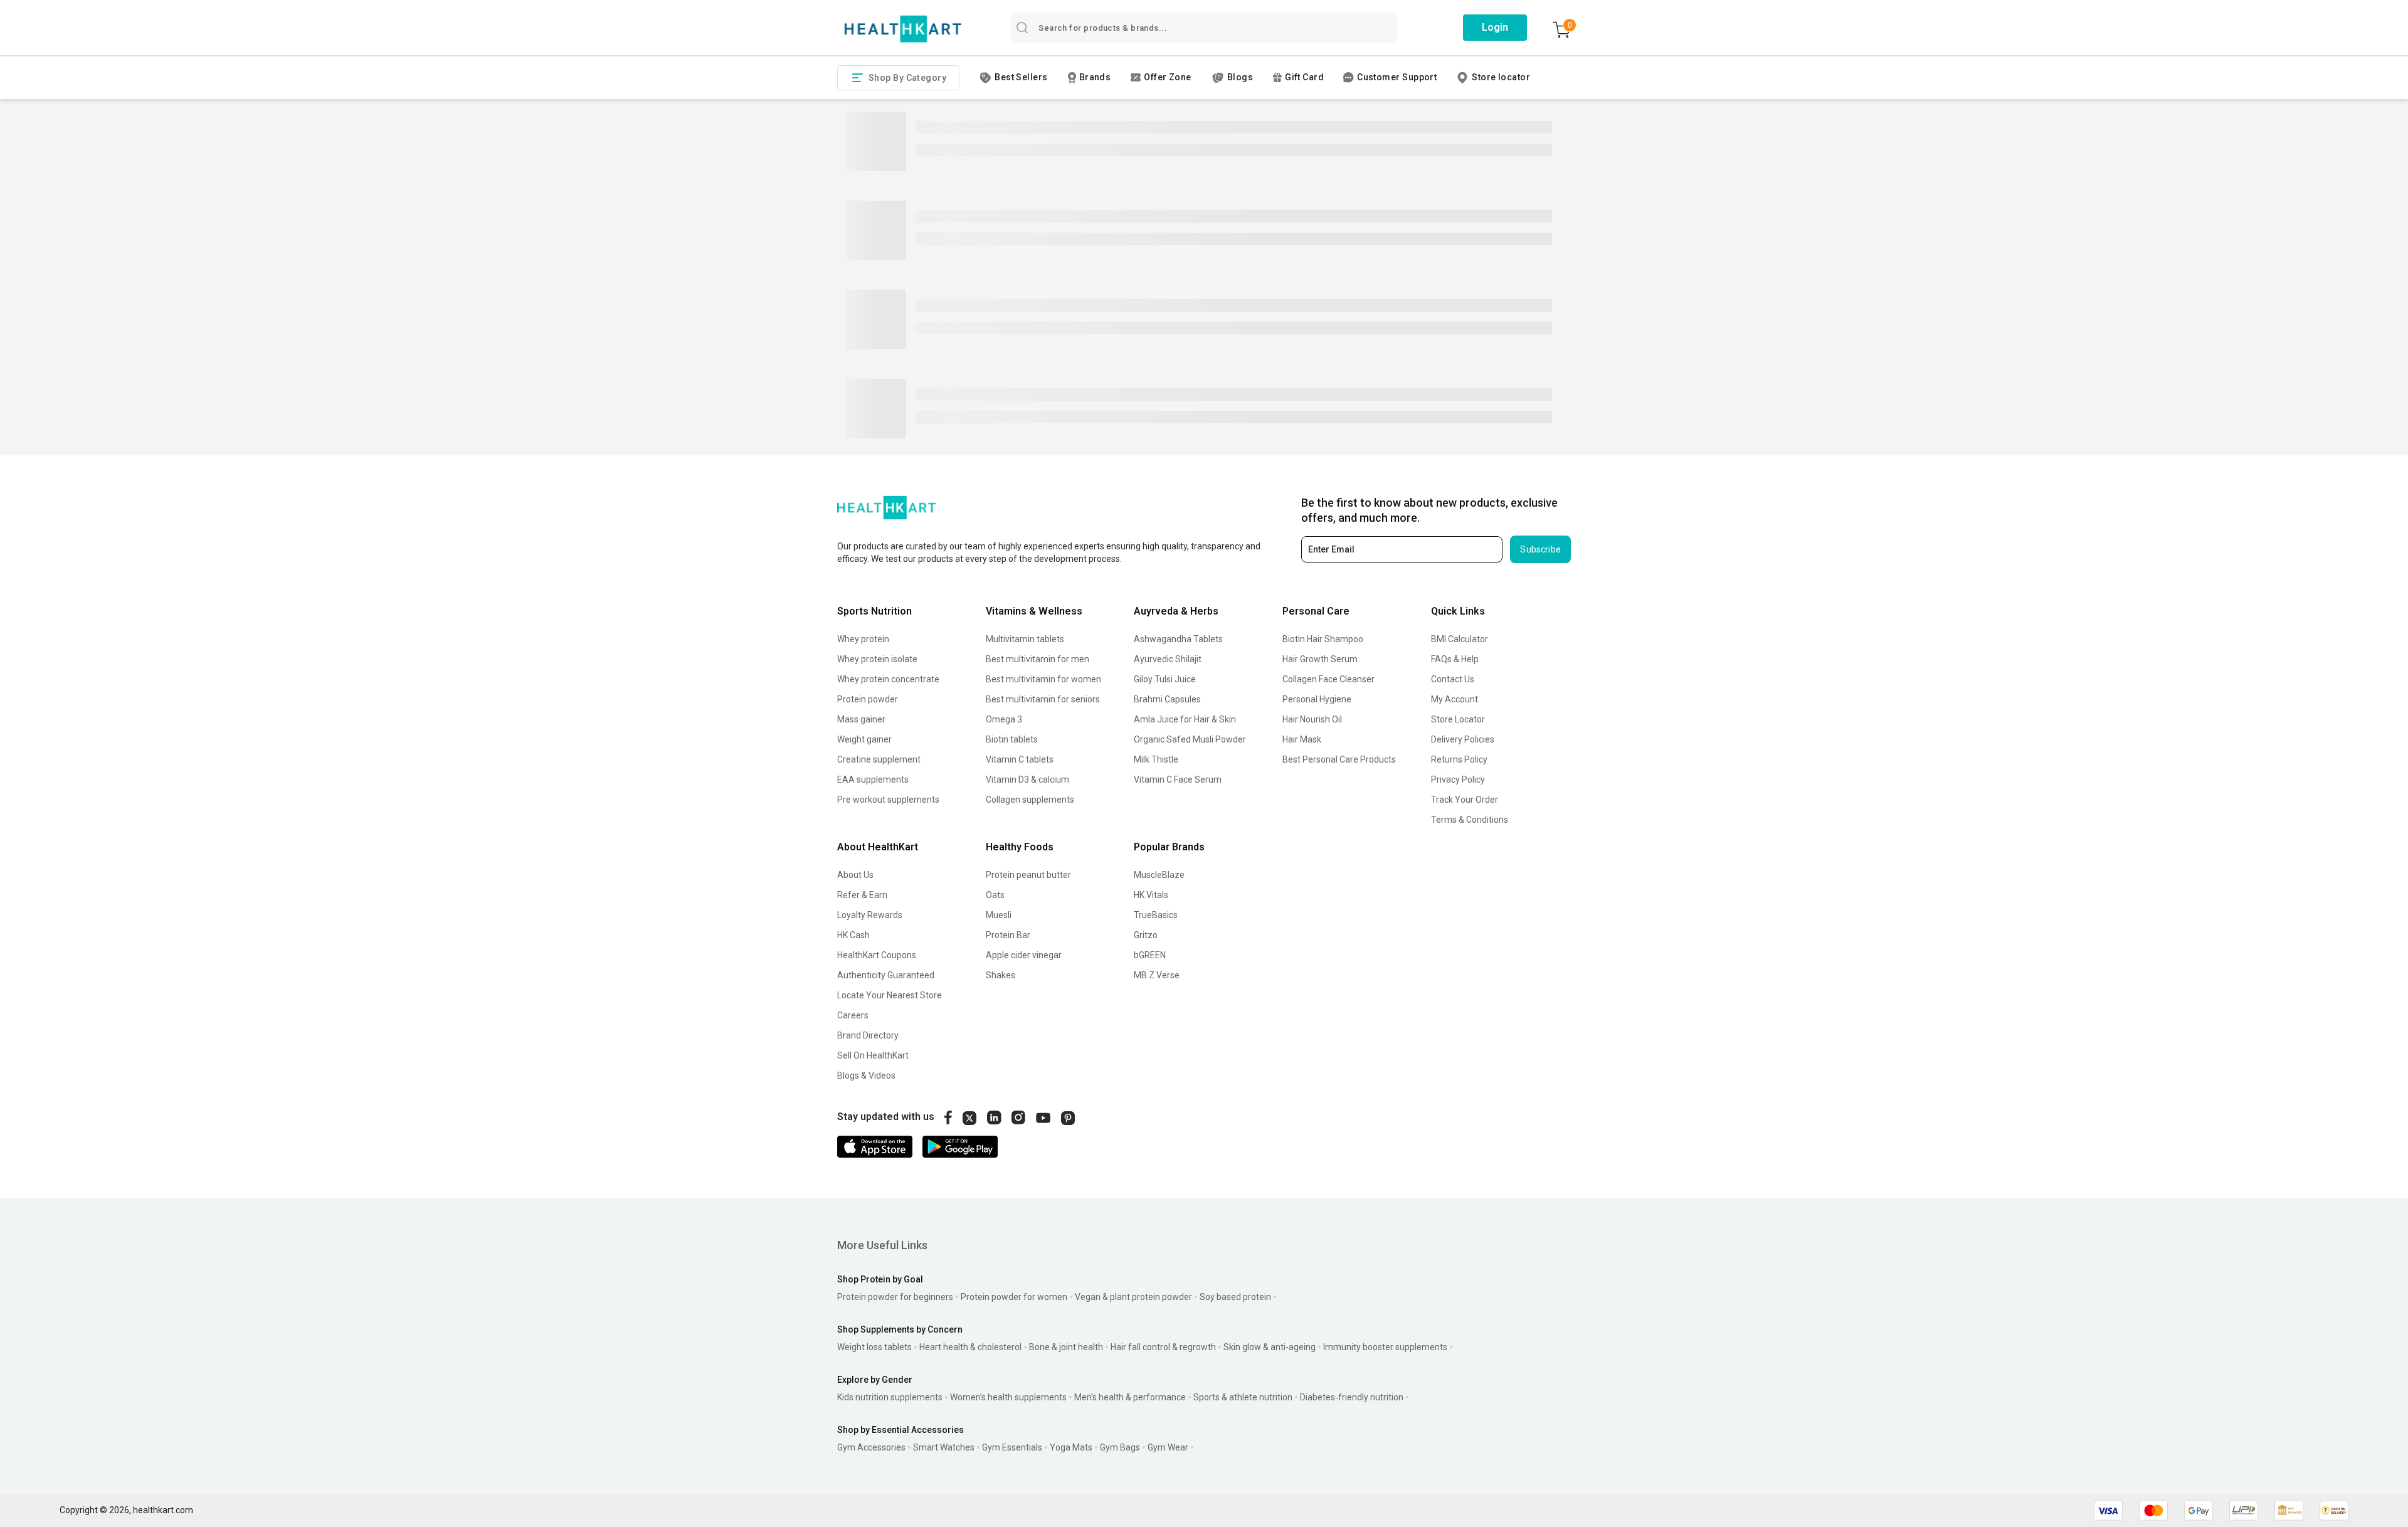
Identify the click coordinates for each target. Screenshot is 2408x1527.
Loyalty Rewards (870, 915)
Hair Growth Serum (1320, 659)
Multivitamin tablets (1025, 639)
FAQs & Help (1455, 659)
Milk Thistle (1156, 759)
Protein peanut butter (1028, 875)
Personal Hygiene (1317, 699)
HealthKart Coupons (877, 955)
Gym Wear (1168, 1447)
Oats (995, 895)
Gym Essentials (1012, 1447)
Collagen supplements (1030, 800)
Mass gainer (861, 719)
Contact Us (1453, 679)
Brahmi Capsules (1167, 699)
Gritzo (1146, 935)
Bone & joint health (1066, 1347)
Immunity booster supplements (1385, 1347)
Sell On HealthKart (873, 1055)
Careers (853, 1015)
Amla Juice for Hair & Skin (1185, 719)
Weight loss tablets (874, 1347)
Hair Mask (1302, 739)
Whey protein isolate (877, 659)
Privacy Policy (1458, 779)
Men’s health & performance (1130, 1397)
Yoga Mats (1071, 1447)
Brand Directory (868, 1035)
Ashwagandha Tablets (1178, 639)
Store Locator (1458, 719)
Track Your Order (1465, 800)
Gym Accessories (871, 1447)
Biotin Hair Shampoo (1323, 639)
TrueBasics (1156, 915)
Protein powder (868, 699)
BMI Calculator (1460, 639)
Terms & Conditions (1470, 820)
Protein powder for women (1014, 1297)
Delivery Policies (1463, 739)
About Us (855, 875)
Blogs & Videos (866, 1075)
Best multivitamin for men (1038, 659)
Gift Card (1304, 77)
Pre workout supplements (888, 800)
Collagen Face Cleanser (1328, 679)
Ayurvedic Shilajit (1168, 659)
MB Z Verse (1157, 975)
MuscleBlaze (1159, 875)
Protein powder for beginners (895, 1297)
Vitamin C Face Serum (1178, 779)
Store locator (1501, 77)
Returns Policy (1459, 759)
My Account (1455, 699)
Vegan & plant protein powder (1133, 1297)
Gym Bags (1120, 1447)
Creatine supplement (879, 759)
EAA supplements (873, 779)
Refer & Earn (862, 895)
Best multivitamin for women (1043, 679)
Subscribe (1540, 549)
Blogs (1240, 77)
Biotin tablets (1012, 739)
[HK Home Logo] (903, 29)
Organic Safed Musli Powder (1190, 739)
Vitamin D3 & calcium (1027, 779)
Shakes (1001, 975)
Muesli (999, 915)
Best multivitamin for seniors (1043, 699)
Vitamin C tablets (1020, 759)
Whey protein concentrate (888, 679)
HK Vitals (1151, 895)
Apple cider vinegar (1024, 955)
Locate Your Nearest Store (890, 995)
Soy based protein (1235, 1297)
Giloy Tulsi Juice (1165, 679)
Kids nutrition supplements (890, 1397)
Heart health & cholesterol (970, 1347)
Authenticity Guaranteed (886, 975)
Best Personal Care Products (1339, 759)
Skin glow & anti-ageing (1270, 1347)
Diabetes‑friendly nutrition (1352, 1397)
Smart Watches (944, 1447)
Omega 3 (1004, 719)
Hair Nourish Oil (1312, 719)
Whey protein (863, 639)
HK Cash (853, 935)
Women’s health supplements (1008, 1397)
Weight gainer (864, 739)
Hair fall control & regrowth (1163, 1347)
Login (1495, 27)
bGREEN (1150, 955)
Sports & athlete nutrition (1243, 1397)
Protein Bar (1008, 935)
